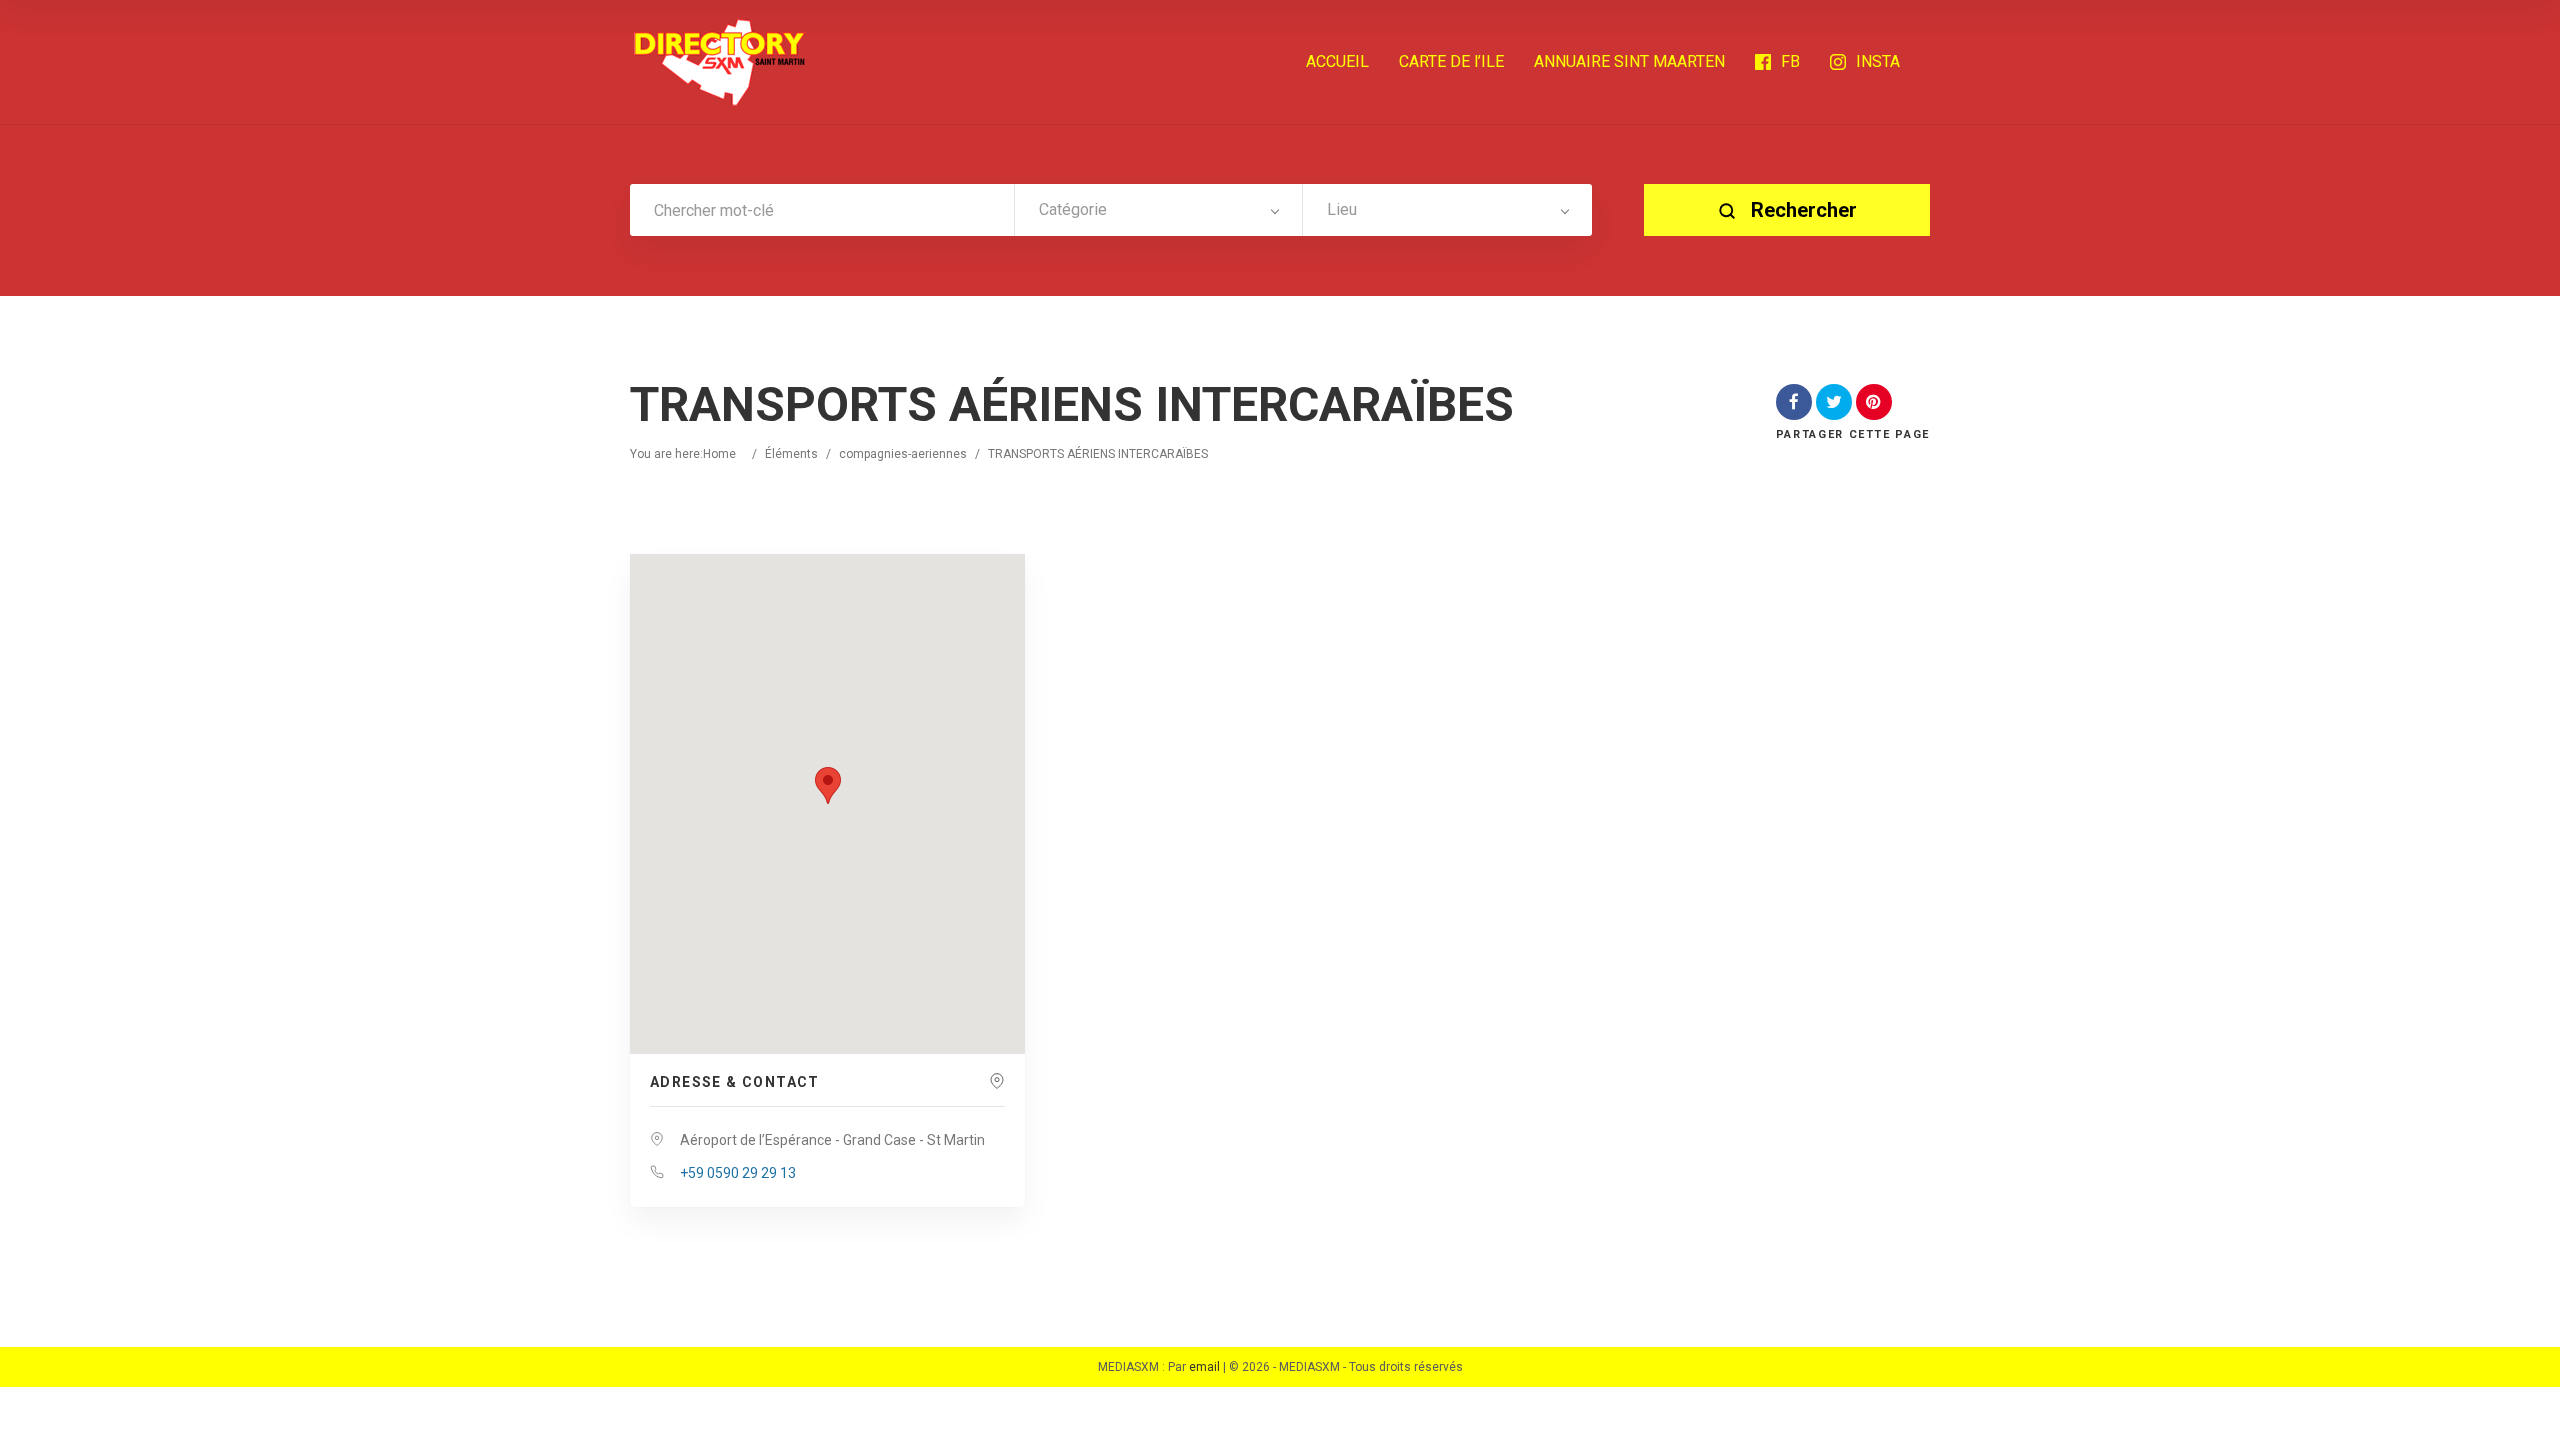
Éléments (791, 454)
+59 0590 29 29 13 (738, 1173)
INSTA (1878, 61)
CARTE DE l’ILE (1451, 61)
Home (719, 454)
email (1204, 1367)
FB (1790, 61)
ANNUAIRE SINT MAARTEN (1629, 61)
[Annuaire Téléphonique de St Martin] (720, 62)
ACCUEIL (1337, 61)
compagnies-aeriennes (903, 454)
